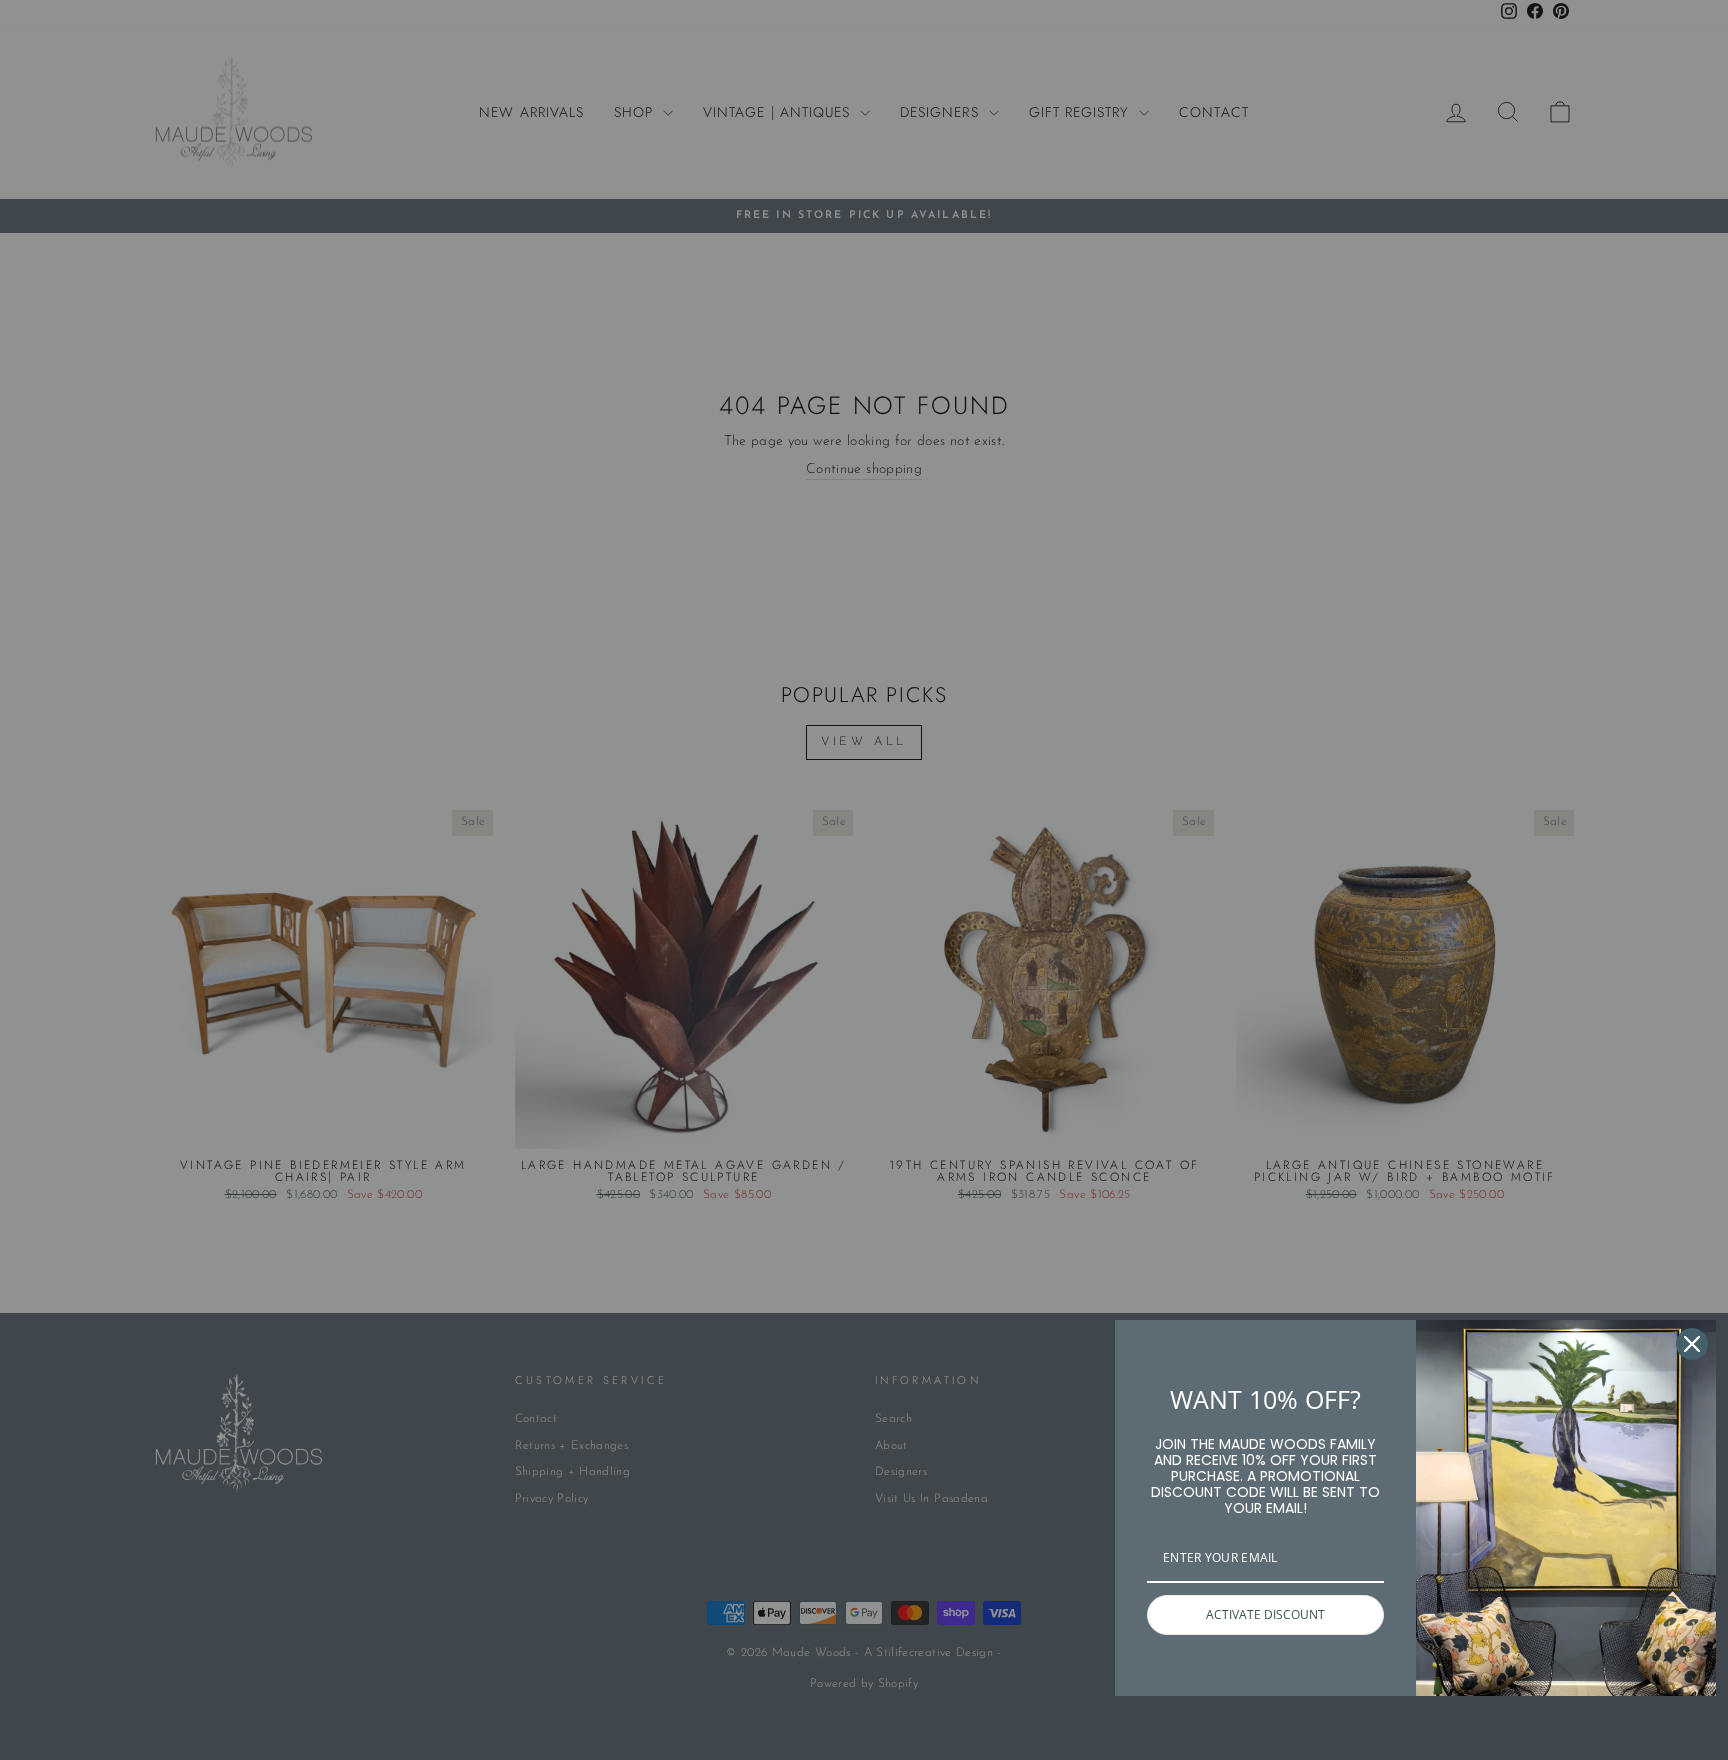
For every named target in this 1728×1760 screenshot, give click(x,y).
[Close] (1692, 1344)
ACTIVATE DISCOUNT (1265, 1614)
